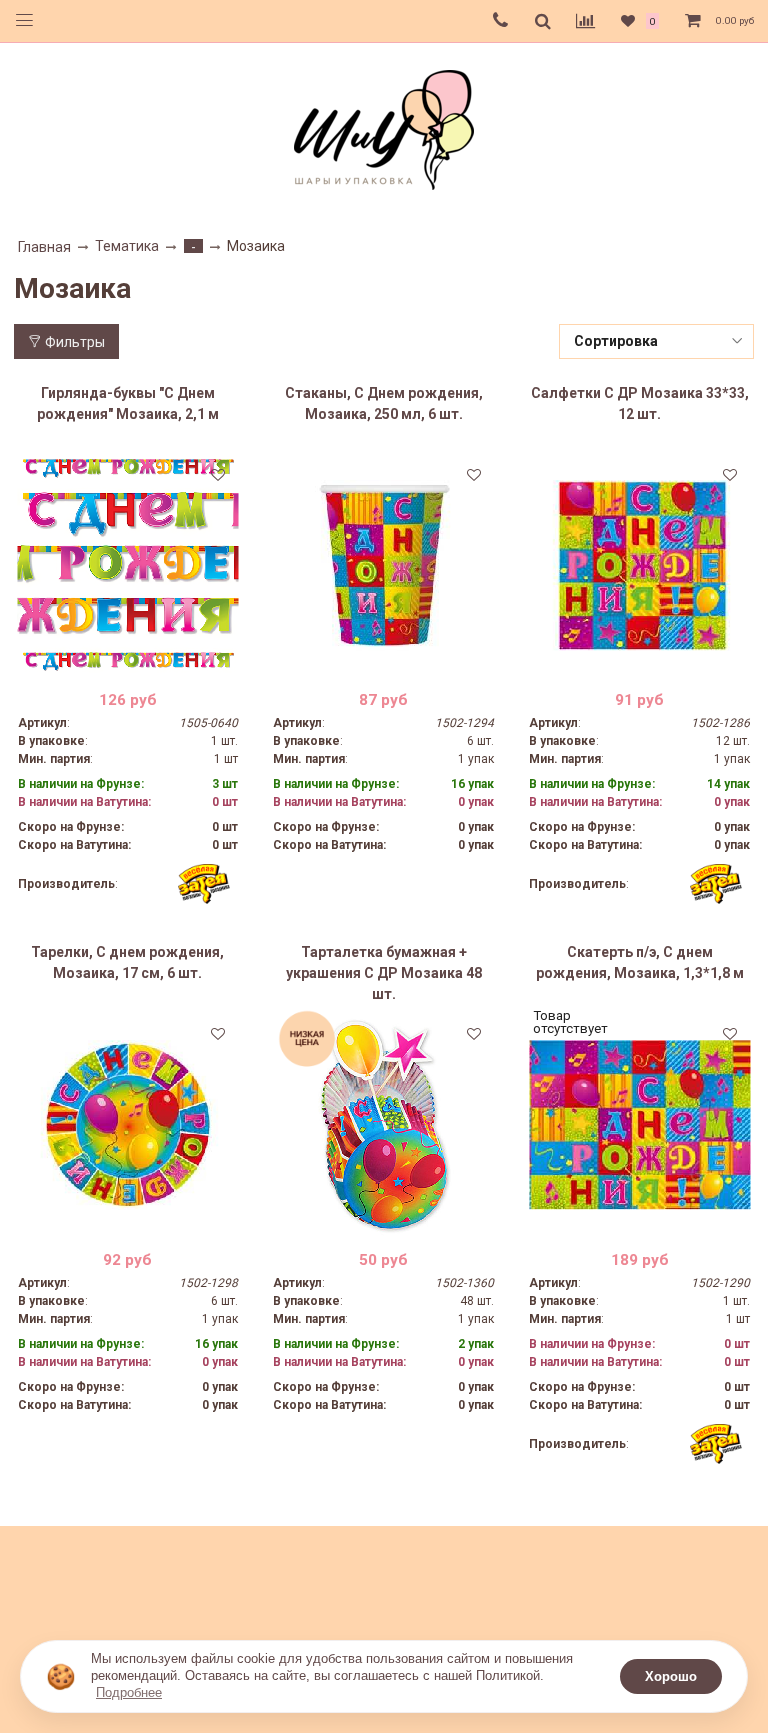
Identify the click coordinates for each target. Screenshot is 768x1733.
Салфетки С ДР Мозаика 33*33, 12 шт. (640, 403)
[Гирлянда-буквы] (128, 565)
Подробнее (129, 1692)
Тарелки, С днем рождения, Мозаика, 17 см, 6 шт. (127, 962)
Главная (44, 247)
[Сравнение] (585, 21)
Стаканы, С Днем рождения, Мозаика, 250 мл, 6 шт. (384, 403)
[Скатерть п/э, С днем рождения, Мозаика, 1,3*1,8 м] (639, 1124)
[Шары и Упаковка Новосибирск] (384, 128)
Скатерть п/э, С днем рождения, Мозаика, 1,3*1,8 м (640, 962)
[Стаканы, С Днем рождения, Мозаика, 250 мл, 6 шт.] (383, 565)
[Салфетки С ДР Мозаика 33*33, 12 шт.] (639, 565)
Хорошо (671, 1676)
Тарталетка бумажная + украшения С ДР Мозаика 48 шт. (384, 973)
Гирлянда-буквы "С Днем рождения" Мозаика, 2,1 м (128, 403)
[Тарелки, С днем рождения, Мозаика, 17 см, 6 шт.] (128, 1124)
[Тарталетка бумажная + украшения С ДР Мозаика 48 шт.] (383, 1124)
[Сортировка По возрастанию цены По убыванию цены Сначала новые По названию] (657, 341)
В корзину (127, 661)
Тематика (127, 246)
